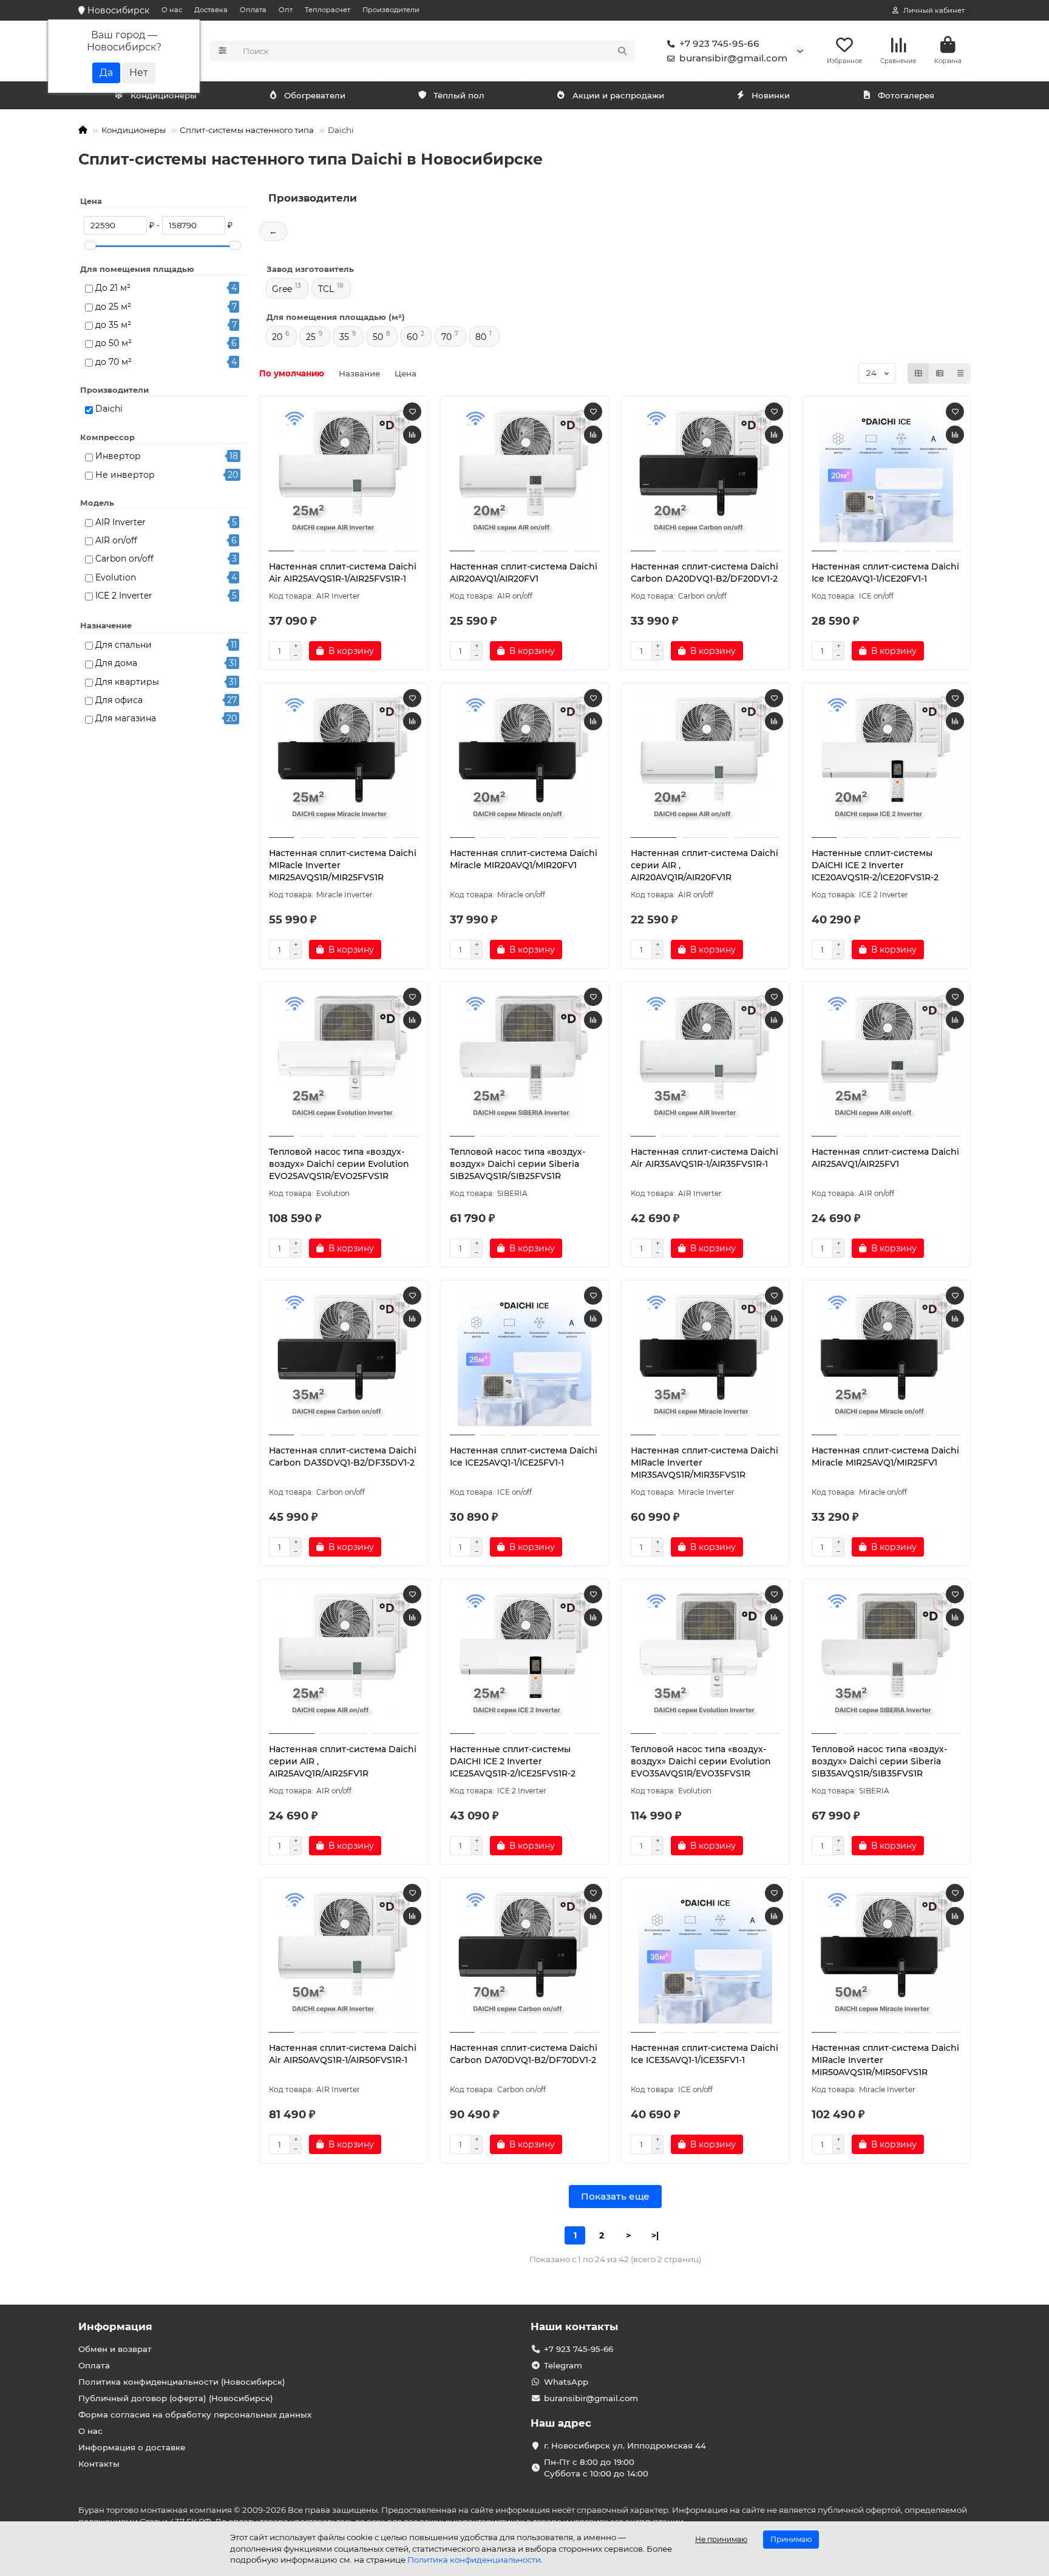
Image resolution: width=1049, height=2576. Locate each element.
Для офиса (119, 700)
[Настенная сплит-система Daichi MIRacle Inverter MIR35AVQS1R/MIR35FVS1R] (705, 1359)
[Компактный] (960, 373)
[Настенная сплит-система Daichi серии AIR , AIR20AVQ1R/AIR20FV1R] (705, 762)
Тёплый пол (459, 95)
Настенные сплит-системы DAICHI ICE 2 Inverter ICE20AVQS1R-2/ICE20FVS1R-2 (875, 865)
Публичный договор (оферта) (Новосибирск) (176, 2398)
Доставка (211, 10)
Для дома (116, 663)
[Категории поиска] (222, 51)
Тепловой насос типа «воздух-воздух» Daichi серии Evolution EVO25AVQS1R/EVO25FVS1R (339, 1164)
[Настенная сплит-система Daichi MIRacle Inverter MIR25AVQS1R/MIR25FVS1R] (344, 762)
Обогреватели (315, 95)
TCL (326, 289)
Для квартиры (127, 682)
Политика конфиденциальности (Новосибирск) (182, 2382)
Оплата (253, 10)
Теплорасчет (328, 10)
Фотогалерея (906, 95)
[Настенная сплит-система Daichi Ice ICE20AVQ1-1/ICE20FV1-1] (886, 475)
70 (446, 337)
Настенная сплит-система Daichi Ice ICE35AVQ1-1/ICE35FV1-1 (704, 2054)
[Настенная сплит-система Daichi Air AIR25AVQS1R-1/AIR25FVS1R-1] (344, 475)
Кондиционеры (164, 95)
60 (412, 337)
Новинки (771, 95)
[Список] (940, 373)
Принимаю (791, 2539)
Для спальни (124, 645)
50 (378, 337)
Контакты (99, 2464)
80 (481, 337)
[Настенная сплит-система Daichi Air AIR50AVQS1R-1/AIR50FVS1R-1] (344, 1957)
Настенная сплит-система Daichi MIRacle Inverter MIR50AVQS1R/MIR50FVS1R (885, 2060)
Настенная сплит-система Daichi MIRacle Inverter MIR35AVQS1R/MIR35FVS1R (704, 1463)
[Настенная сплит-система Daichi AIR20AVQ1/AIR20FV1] (524, 475)
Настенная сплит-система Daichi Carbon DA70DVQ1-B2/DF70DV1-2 (524, 2054)
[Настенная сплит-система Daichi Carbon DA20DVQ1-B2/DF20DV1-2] (705, 475)
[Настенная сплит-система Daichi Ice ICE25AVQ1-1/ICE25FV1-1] (524, 1359)
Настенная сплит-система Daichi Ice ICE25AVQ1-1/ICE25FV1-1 (524, 1456)
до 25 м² (113, 307)
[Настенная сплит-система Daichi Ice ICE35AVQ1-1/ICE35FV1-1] (705, 1957)
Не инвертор (125, 475)
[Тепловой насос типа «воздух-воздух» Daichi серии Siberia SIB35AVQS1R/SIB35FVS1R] (886, 1658)
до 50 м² (114, 343)
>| (655, 2235)
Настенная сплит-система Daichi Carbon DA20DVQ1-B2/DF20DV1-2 (704, 573)
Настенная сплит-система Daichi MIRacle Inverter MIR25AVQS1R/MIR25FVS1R (343, 865)
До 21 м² (113, 288)
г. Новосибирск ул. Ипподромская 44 (625, 2445)
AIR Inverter (121, 522)
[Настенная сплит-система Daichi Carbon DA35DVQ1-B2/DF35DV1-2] (344, 1359)
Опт (286, 10)
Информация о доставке (132, 2447)
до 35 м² (113, 325)
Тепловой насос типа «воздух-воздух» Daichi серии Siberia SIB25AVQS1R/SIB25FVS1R (518, 1164)
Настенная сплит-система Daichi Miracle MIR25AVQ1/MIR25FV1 (885, 1456)
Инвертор (118, 456)
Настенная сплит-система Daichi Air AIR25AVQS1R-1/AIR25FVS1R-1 (343, 573)
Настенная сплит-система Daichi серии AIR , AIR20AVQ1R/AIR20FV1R (704, 865)
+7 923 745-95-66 (719, 43)
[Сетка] (918, 373)
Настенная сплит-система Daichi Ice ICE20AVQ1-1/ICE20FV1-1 (885, 573)
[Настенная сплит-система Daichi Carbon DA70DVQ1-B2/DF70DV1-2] (524, 1957)
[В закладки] (412, 412)
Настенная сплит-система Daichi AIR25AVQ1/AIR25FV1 (885, 1158)
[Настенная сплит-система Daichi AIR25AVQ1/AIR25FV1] (886, 1061)
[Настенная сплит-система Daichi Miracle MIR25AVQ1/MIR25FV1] (886, 1359)
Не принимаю (721, 2539)
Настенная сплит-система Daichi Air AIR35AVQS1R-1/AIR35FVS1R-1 (704, 1158)
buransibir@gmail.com (733, 58)
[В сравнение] (412, 435)
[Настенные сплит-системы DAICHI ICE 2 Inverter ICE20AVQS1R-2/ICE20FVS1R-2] (886, 762)
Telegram (563, 2365)
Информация (115, 2326)
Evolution (116, 577)
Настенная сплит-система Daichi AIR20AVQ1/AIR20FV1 (524, 573)
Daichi (109, 409)
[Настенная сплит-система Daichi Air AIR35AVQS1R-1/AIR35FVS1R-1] (705, 1061)
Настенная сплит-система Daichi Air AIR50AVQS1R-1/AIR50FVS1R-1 (343, 2054)
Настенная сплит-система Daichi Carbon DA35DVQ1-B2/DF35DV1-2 (343, 1456)
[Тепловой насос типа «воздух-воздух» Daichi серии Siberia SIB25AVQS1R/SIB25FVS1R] (524, 1061)
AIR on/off (116, 540)
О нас (172, 10)
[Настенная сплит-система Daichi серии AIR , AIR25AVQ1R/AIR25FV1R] (344, 1658)
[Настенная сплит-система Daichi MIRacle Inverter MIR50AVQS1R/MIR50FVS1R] (886, 1957)
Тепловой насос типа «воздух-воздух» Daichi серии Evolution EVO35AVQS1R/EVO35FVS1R (701, 1761)
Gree (282, 289)
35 (344, 337)
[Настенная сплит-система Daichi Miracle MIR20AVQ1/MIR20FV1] (524, 762)
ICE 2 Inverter (124, 596)
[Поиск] (622, 51)
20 (277, 337)
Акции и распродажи (618, 95)
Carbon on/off (124, 559)
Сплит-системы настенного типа (247, 130)
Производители (391, 10)
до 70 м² (114, 362)
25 (311, 337)
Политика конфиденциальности (474, 2560)
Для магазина (126, 718)
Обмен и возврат (115, 2349)
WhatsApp (566, 2382)
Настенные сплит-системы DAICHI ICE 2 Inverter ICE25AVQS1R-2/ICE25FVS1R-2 (513, 1761)
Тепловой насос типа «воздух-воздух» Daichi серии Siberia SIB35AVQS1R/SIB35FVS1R (879, 1761)
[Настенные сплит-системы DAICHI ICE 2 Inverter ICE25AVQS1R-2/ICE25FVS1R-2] (524, 1658)
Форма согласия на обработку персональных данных (195, 2415)
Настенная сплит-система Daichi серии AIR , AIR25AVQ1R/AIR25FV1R (343, 1761)
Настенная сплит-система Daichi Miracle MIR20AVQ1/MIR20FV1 (524, 859)
